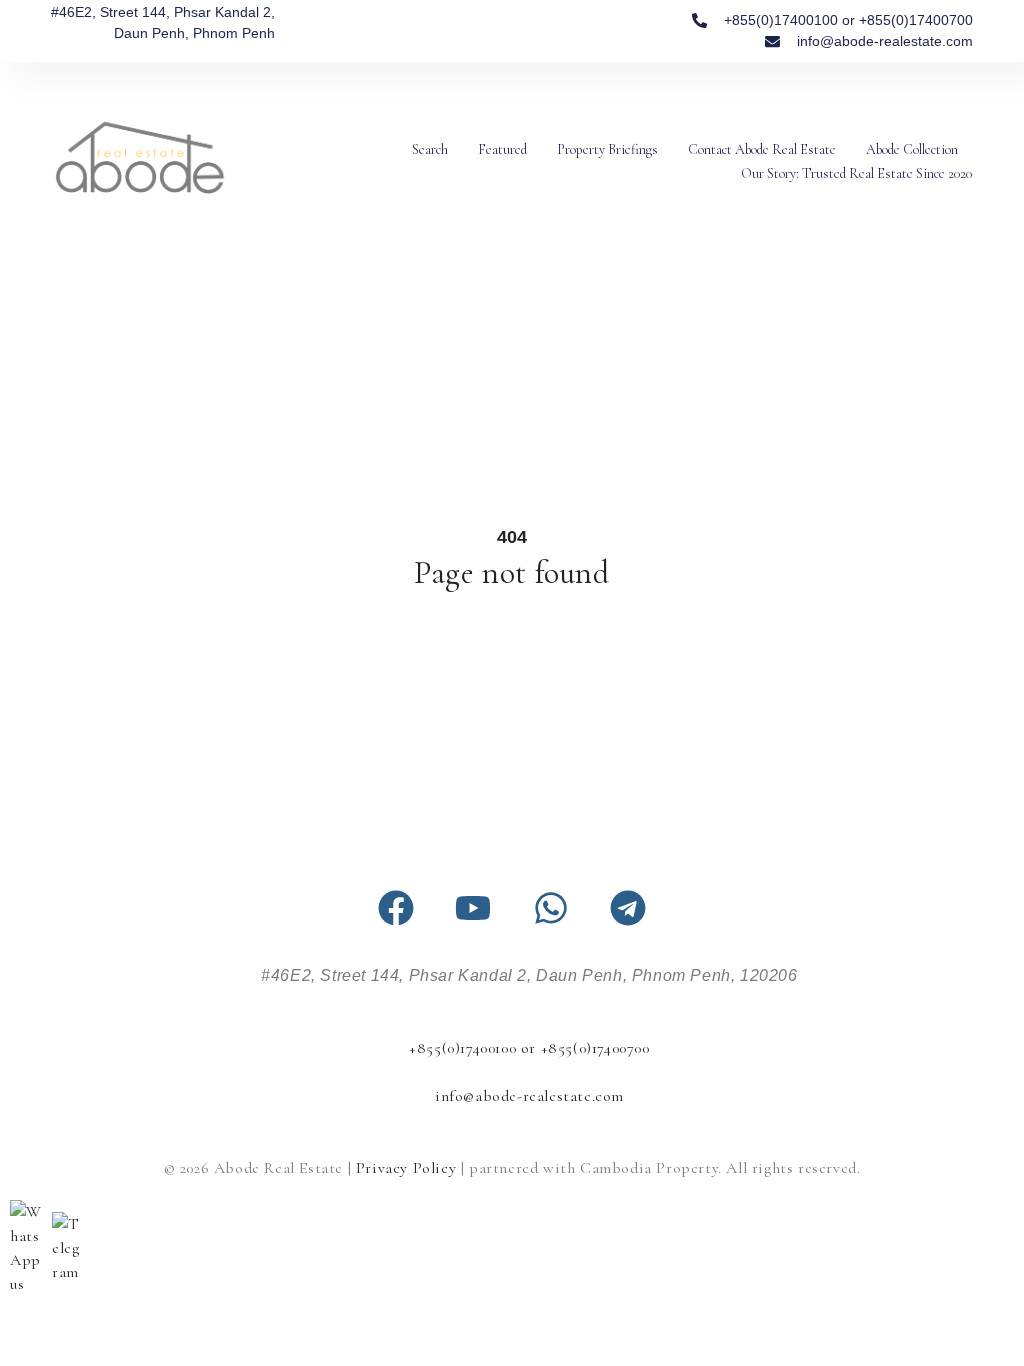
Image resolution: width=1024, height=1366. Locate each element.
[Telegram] (628, 908)
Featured (502, 149)
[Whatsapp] (551, 908)
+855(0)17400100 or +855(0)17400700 (529, 1048)
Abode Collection (912, 149)
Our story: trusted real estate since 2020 (856, 173)
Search (430, 149)
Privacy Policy (406, 1168)
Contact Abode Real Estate (762, 149)
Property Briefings (607, 149)
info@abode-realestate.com (529, 1096)
